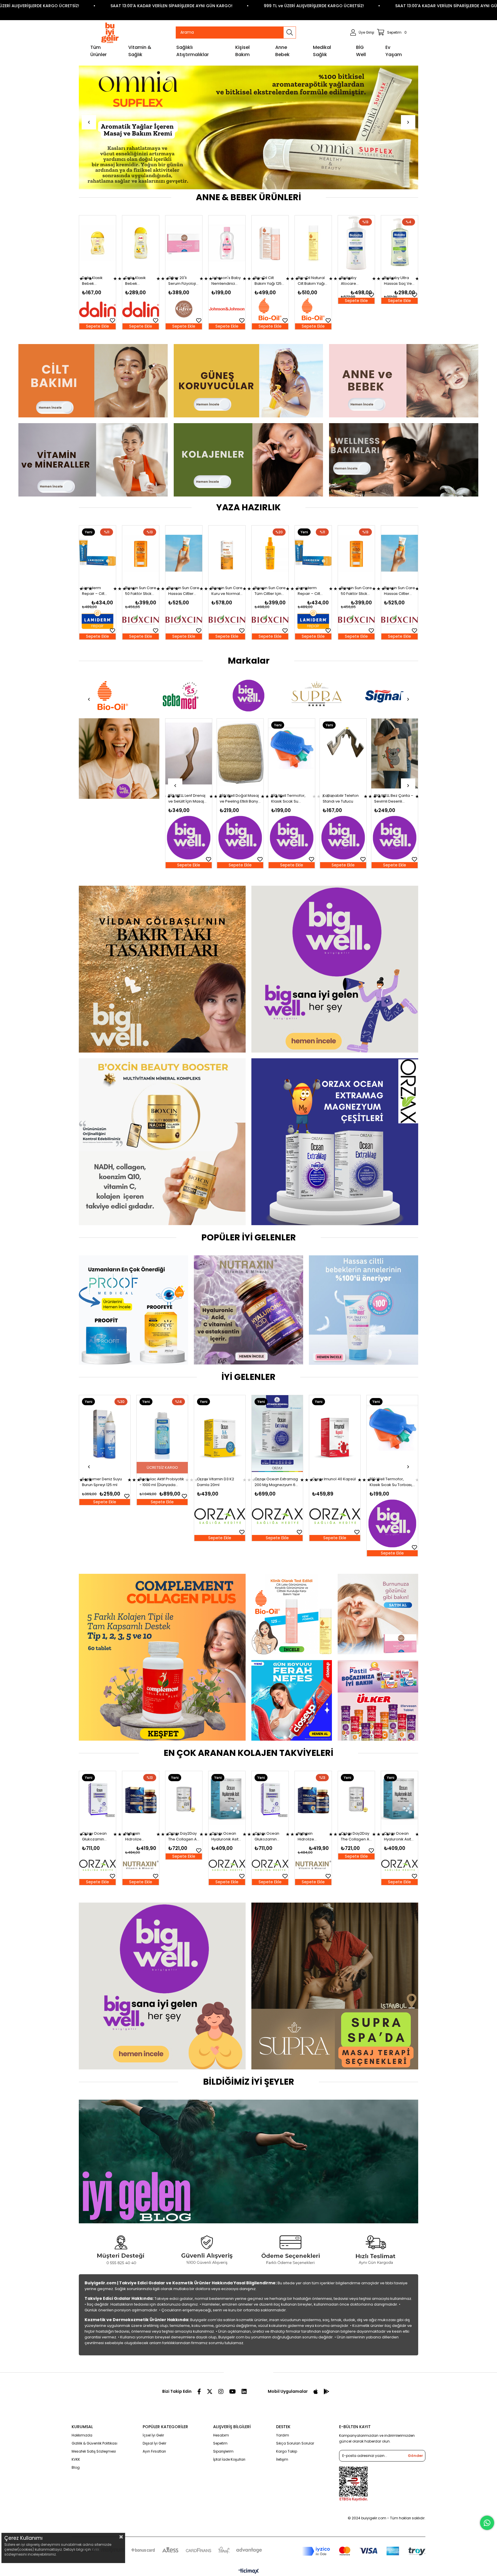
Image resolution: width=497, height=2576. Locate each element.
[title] (93, 381)
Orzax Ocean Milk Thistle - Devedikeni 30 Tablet (220, 1482)
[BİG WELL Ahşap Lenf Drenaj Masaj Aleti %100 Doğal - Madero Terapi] (343, 754)
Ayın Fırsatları (154, 2451)
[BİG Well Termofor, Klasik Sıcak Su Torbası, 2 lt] (105, 1434)
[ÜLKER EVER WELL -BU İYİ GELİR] (378, 1700)
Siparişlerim (223, 2451)
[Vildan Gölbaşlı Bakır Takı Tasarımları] (162, 969)
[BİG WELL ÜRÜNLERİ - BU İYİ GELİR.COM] (162, 1986)
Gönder (415, 2456)
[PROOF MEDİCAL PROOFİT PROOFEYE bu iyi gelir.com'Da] (133, 1310)
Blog (76, 2467)
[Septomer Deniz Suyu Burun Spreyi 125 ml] (392, 1434)
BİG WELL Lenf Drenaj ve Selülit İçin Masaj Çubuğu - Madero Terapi (393, 799)
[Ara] (290, 33)
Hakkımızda (82, 2435)
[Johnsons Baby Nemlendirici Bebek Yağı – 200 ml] (399, 243)
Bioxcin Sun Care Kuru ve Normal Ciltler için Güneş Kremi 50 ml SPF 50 (270, 591)
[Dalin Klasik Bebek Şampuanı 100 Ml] (270, 243)
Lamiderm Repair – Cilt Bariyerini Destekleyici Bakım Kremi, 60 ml (140, 591)
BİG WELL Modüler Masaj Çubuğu (287, 798)
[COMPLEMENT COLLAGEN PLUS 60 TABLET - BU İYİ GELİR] (162, 1657)
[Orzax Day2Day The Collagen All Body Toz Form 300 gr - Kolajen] (184, 1799)
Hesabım (221, 2435)
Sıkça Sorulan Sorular (295, 2443)
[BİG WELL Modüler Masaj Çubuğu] (292, 754)
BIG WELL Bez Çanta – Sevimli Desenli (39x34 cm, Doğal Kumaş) (188, 799)
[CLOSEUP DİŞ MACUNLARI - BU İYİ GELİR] (292, 1700)
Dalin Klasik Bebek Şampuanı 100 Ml (270, 281)
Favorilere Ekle (112, 320)
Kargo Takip (287, 2451)
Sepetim (220, 2443)
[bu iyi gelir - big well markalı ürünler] (335, 969)
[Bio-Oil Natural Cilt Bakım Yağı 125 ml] (141, 243)
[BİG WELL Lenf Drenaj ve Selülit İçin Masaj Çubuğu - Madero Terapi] (395, 754)
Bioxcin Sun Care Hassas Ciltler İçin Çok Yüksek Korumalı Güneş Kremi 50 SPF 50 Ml (227, 591)
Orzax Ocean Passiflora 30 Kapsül (161, 1482)
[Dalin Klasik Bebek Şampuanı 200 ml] (313, 243)
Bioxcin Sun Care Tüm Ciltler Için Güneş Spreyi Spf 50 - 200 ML (98, 591)
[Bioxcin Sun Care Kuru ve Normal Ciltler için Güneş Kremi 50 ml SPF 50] (270, 553)
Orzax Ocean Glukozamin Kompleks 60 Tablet (94, 1836)
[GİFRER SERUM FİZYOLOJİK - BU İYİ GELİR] (378, 1614)
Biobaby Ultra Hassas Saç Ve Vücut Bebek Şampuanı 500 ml (225, 281)
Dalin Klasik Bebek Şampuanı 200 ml (311, 281)
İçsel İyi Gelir (153, 2435)
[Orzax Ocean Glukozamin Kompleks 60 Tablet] (98, 1799)
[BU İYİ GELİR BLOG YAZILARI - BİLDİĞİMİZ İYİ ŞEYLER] (248, 2161)
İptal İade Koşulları (229, 2459)
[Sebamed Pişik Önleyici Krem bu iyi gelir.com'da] (364, 1310)
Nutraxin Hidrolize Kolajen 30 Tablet (135, 1836)
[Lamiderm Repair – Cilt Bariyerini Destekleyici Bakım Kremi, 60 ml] (141, 553)
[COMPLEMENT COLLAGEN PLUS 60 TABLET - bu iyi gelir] (248, 127)
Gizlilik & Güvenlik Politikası (94, 2443)
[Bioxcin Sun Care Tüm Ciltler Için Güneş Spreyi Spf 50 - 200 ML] (98, 553)
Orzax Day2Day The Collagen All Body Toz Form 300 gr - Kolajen (183, 1836)
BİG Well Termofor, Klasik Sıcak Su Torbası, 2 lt (103, 1482)
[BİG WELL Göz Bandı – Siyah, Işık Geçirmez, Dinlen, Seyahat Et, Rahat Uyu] (240, 754)
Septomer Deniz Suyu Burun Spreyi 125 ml (390, 1482)
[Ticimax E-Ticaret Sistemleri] (249, 2572)
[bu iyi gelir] (404, 460)
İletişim (282, 2459)
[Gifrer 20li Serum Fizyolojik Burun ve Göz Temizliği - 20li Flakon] (356, 243)
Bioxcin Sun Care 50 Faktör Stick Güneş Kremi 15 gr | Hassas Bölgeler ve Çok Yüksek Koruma (184, 591)
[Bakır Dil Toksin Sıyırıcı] (119, 759)
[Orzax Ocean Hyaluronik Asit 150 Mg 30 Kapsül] (227, 1799)
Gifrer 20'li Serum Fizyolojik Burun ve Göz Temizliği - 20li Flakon (356, 281)
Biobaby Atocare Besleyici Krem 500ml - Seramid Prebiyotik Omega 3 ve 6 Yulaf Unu (182, 281)
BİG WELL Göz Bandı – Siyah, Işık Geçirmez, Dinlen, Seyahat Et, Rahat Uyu (239, 799)
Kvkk (95, 2549)
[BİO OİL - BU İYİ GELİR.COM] (292, 1614)
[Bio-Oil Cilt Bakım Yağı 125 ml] (98, 243)
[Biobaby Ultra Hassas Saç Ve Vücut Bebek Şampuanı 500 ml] (227, 243)
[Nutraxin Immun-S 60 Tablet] (335, 1434)
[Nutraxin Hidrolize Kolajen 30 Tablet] (141, 1799)
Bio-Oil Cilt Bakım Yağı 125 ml (95, 281)
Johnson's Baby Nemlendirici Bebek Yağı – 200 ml (399, 281)
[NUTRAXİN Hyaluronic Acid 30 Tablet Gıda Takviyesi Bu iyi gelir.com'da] (248, 1310)
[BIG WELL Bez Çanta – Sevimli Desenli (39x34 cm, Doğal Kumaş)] (189, 754)
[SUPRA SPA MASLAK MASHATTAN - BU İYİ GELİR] (335, 1986)
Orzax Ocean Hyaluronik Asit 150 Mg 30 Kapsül (225, 1836)
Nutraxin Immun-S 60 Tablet (331, 1482)
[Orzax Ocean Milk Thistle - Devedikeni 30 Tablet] (220, 1434)
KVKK (76, 2459)
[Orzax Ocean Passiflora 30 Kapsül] (162, 1434)
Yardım (283, 2435)
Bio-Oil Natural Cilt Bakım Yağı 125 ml (139, 281)
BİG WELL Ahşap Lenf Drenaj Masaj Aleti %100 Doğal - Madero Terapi (343, 799)
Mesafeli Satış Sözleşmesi (94, 2451)
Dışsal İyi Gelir (154, 2443)
